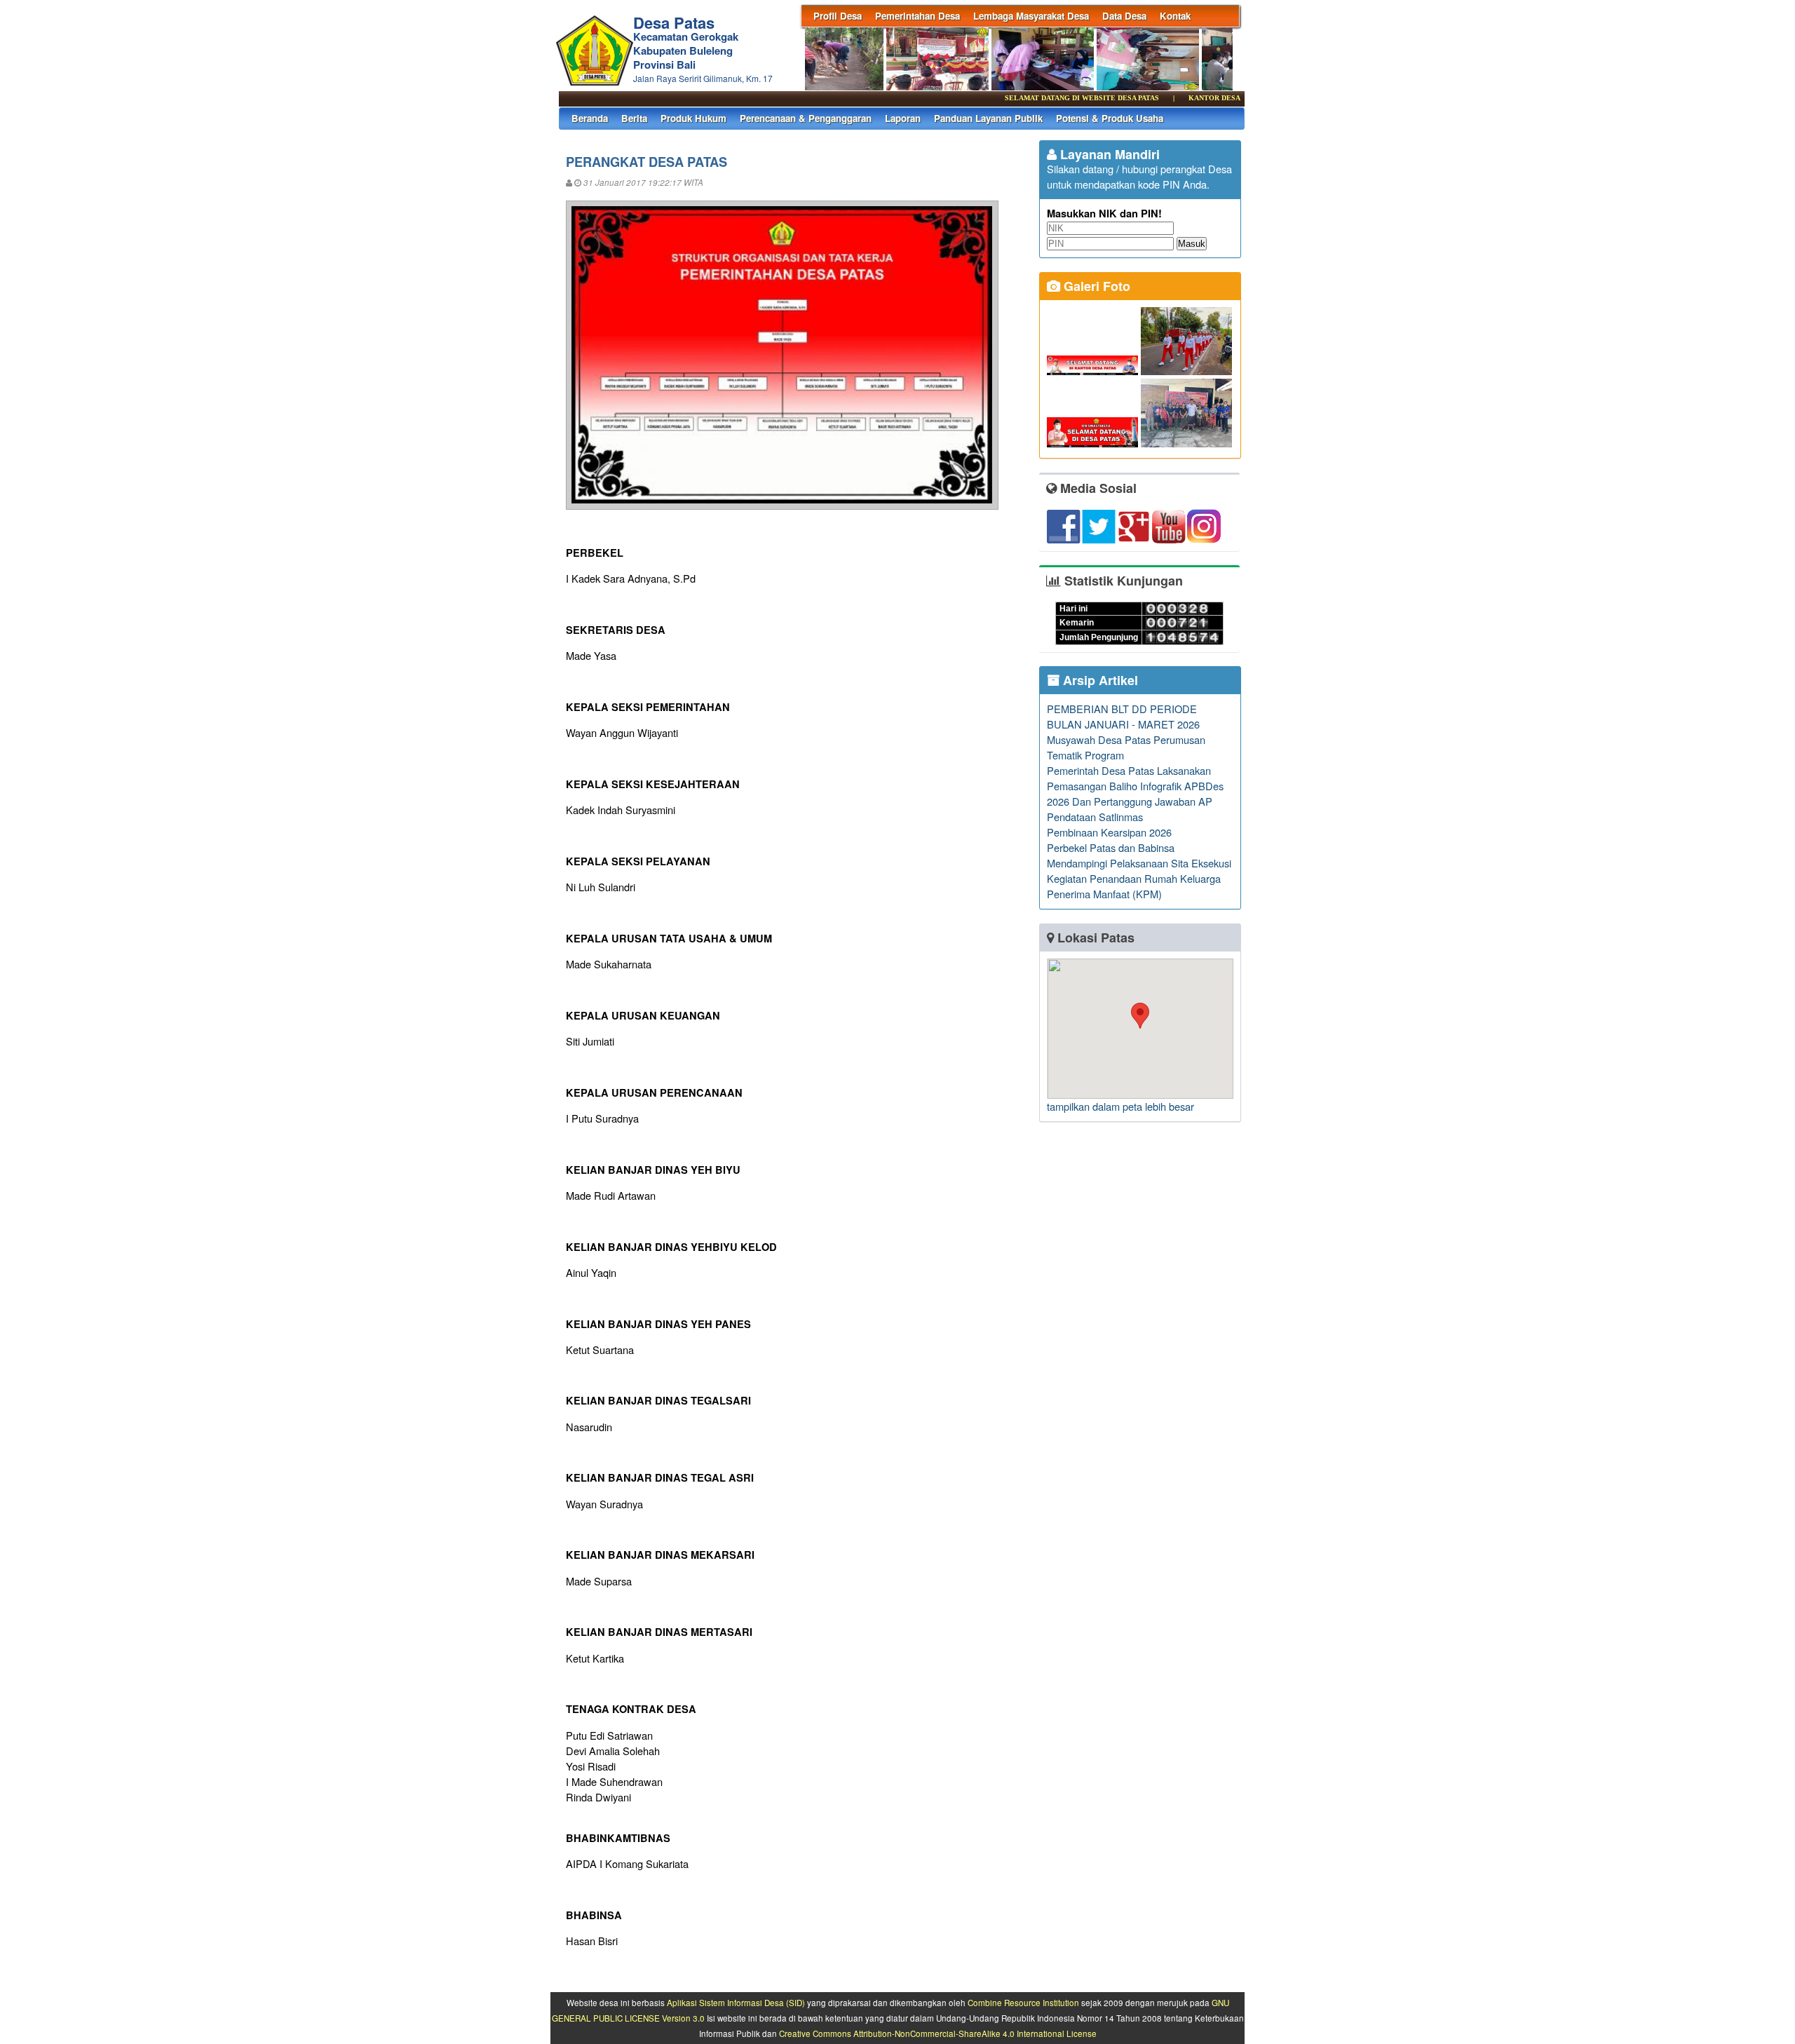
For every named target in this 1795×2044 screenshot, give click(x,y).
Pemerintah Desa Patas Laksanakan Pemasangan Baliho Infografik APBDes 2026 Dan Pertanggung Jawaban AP (1135, 786)
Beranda (590, 118)
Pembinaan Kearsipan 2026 (1109, 832)
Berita (634, 118)
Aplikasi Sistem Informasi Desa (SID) (736, 2003)
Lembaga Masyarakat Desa (1031, 16)
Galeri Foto (1095, 286)
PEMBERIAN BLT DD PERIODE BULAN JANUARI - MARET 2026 (1123, 716)
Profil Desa (838, 16)
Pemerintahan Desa (917, 16)
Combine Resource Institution (1023, 2003)
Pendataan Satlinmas (1095, 817)
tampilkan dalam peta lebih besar (1120, 1106)
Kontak (1175, 16)
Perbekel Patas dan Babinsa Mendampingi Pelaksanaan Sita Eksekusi (1139, 855)
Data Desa (1124, 16)
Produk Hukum (693, 118)
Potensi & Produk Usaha (1110, 118)
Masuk (1192, 244)
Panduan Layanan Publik (988, 118)
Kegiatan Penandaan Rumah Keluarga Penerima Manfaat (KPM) (1134, 886)
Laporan (903, 118)
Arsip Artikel (1099, 680)
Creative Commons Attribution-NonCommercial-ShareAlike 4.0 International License (938, 2033)
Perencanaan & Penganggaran (806, 118)
